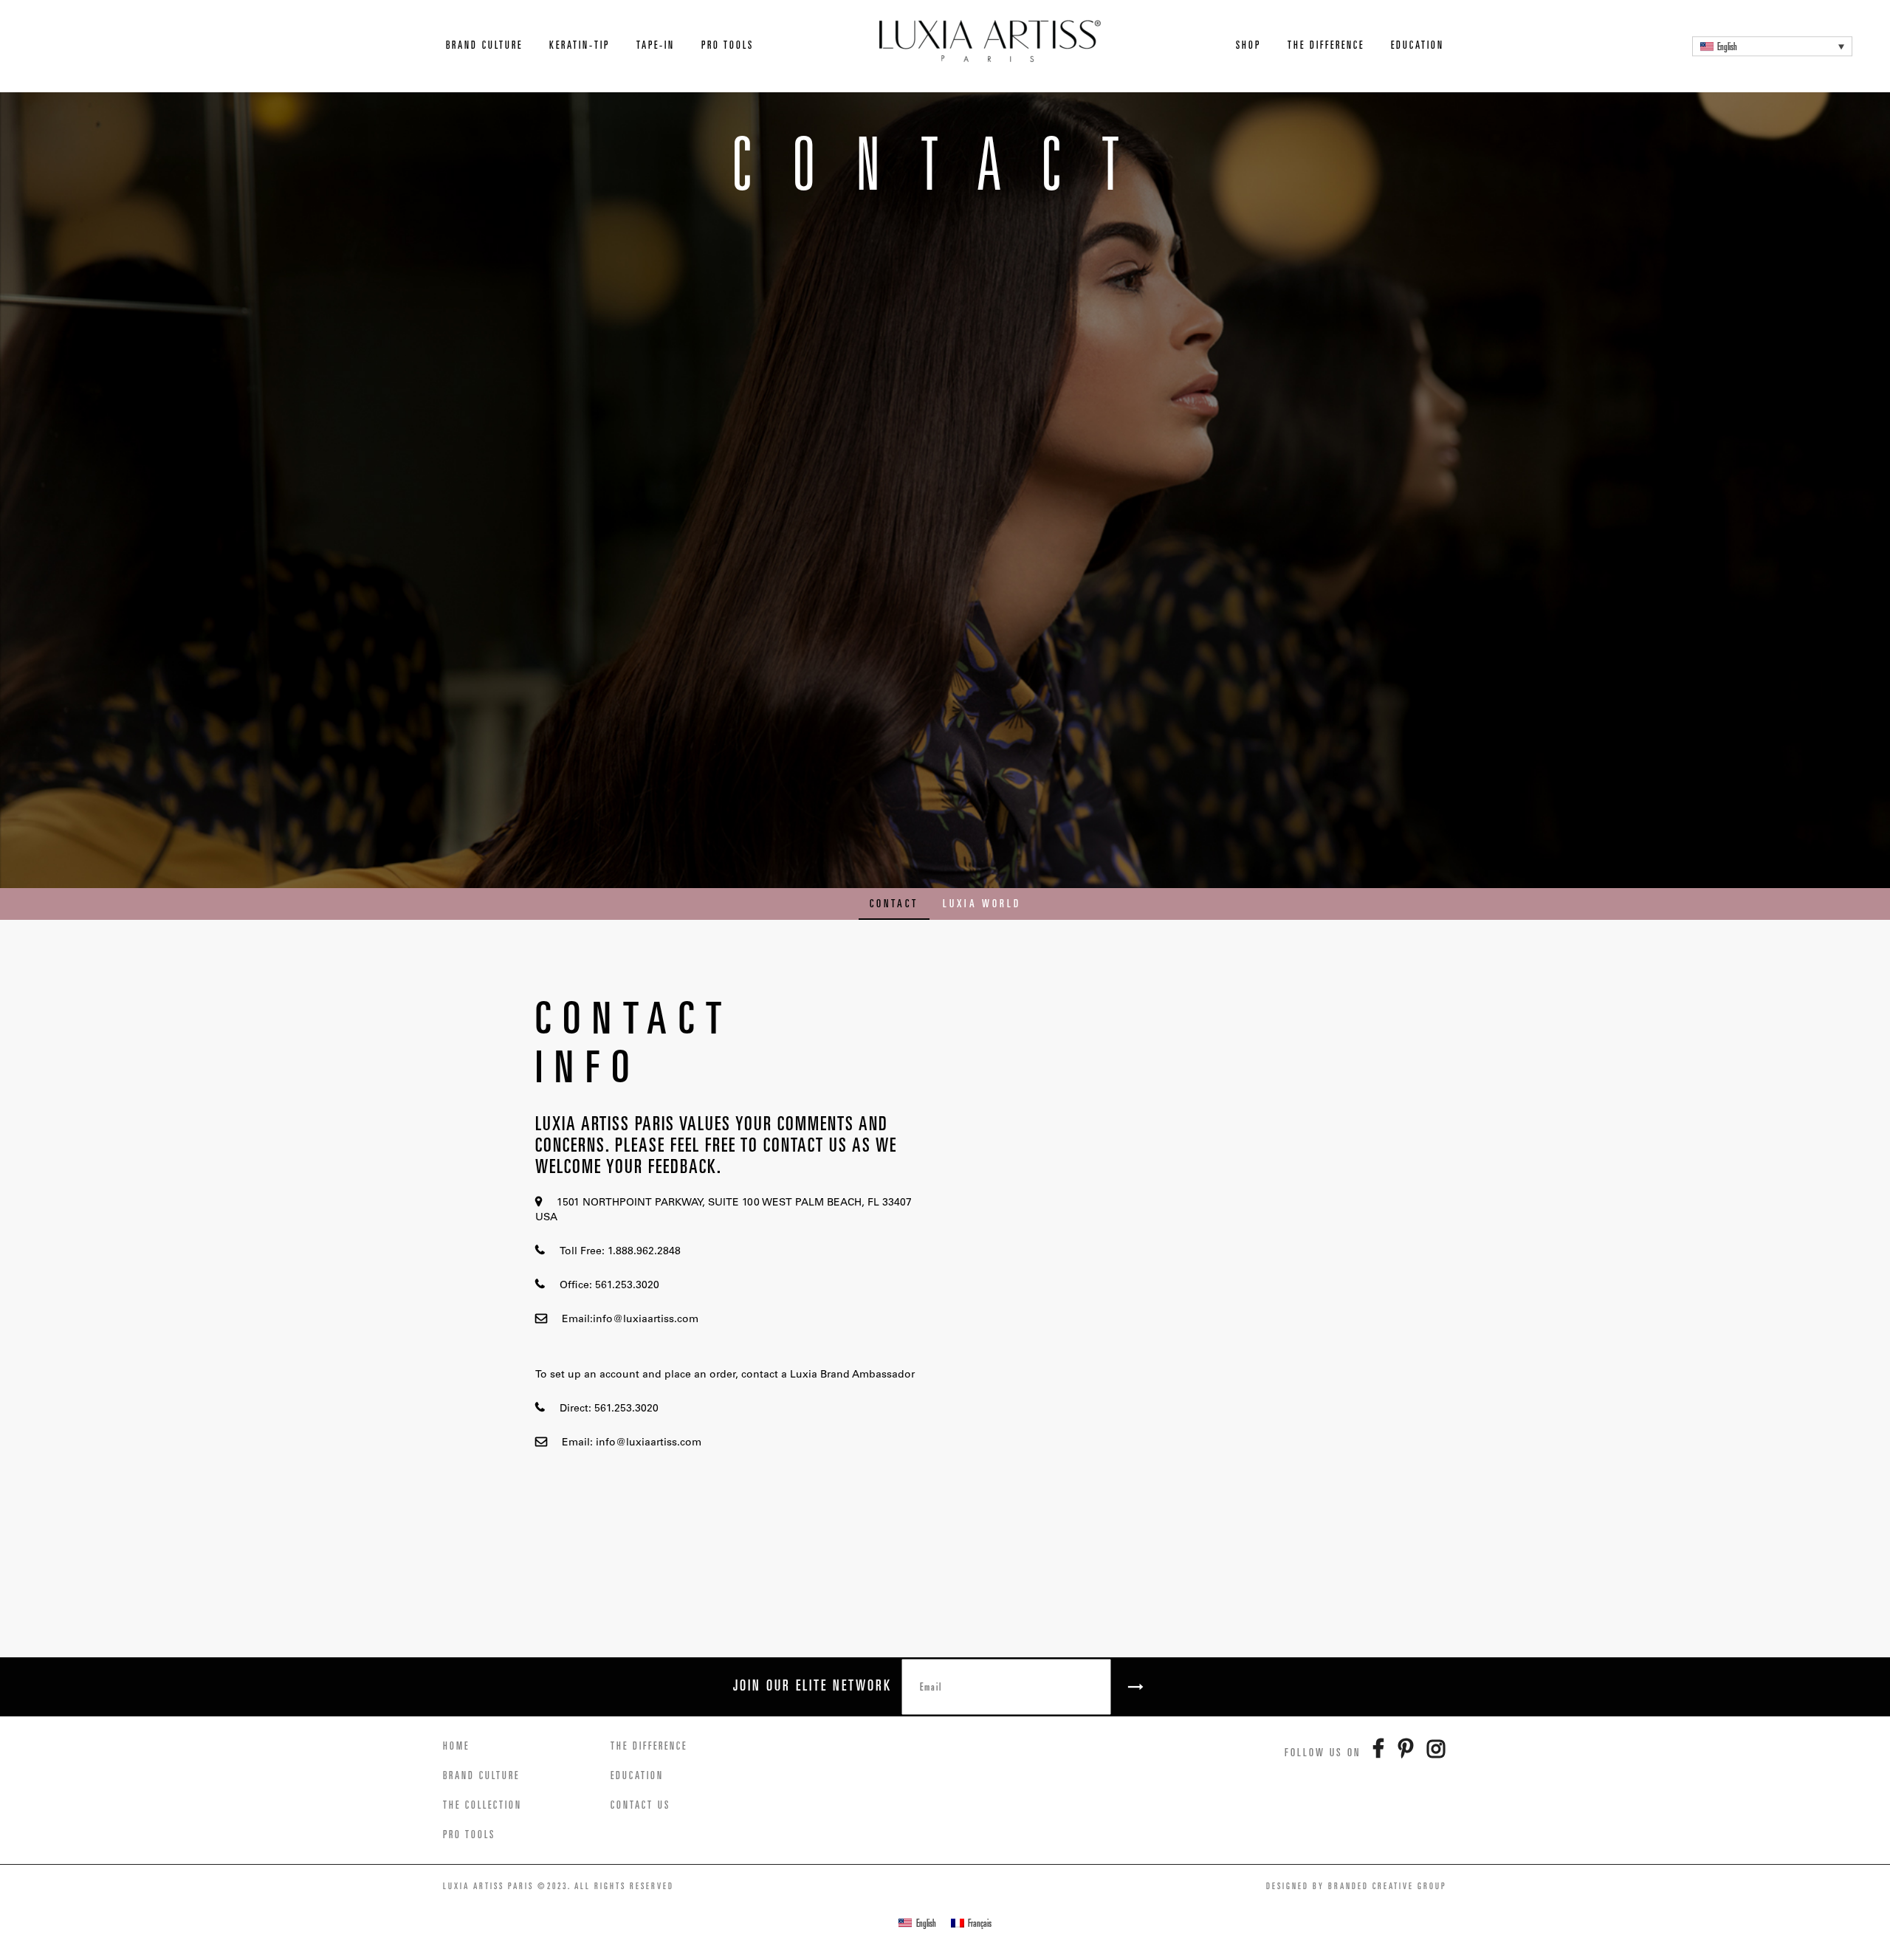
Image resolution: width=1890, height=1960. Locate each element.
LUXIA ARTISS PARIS (488, 1886)
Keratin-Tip (580, 45)
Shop (1248, 45)
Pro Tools (728, 45)
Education (1417, 45)
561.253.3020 (626, 1286)
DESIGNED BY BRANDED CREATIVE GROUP (1357, 1886)
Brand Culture (484, 45)
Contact (894, 903)
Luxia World (982, 903)
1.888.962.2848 (643, 1252)
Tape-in (656, 45)
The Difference (1326, 45)
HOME (456, 1746)
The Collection (482, 1805)
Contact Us (640, 1805)
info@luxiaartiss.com (646, 1320)
